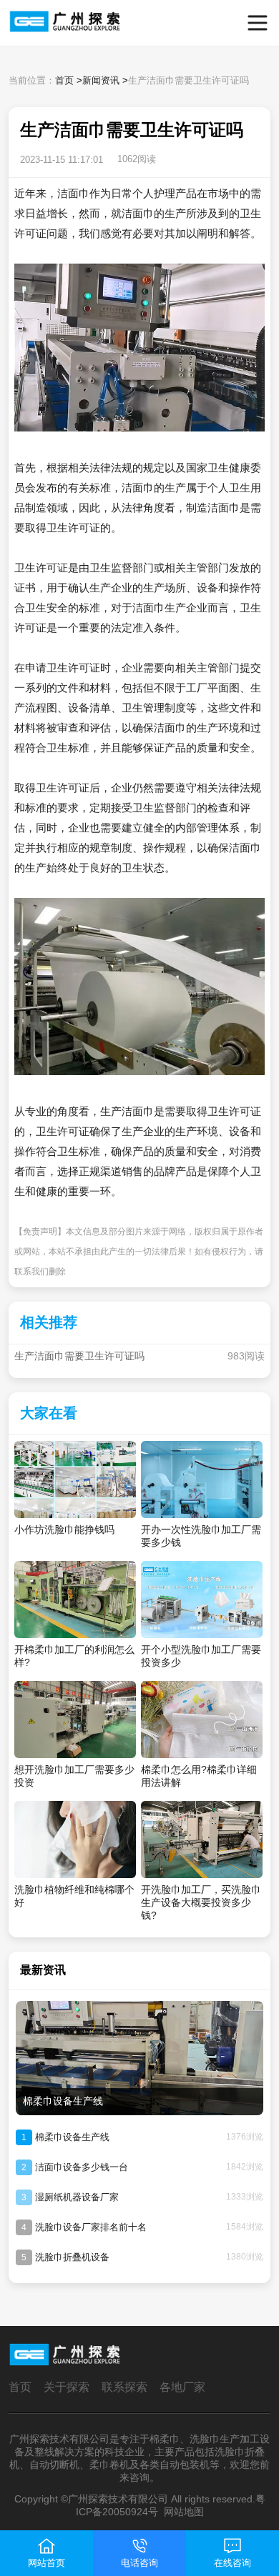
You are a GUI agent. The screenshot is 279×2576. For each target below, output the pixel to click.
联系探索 (124, 2387)
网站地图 (184, 2512)
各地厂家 (182, 2387)
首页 (64, 80)
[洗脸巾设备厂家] (35, 23)
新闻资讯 (101, 80)
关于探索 (67, 2387)
